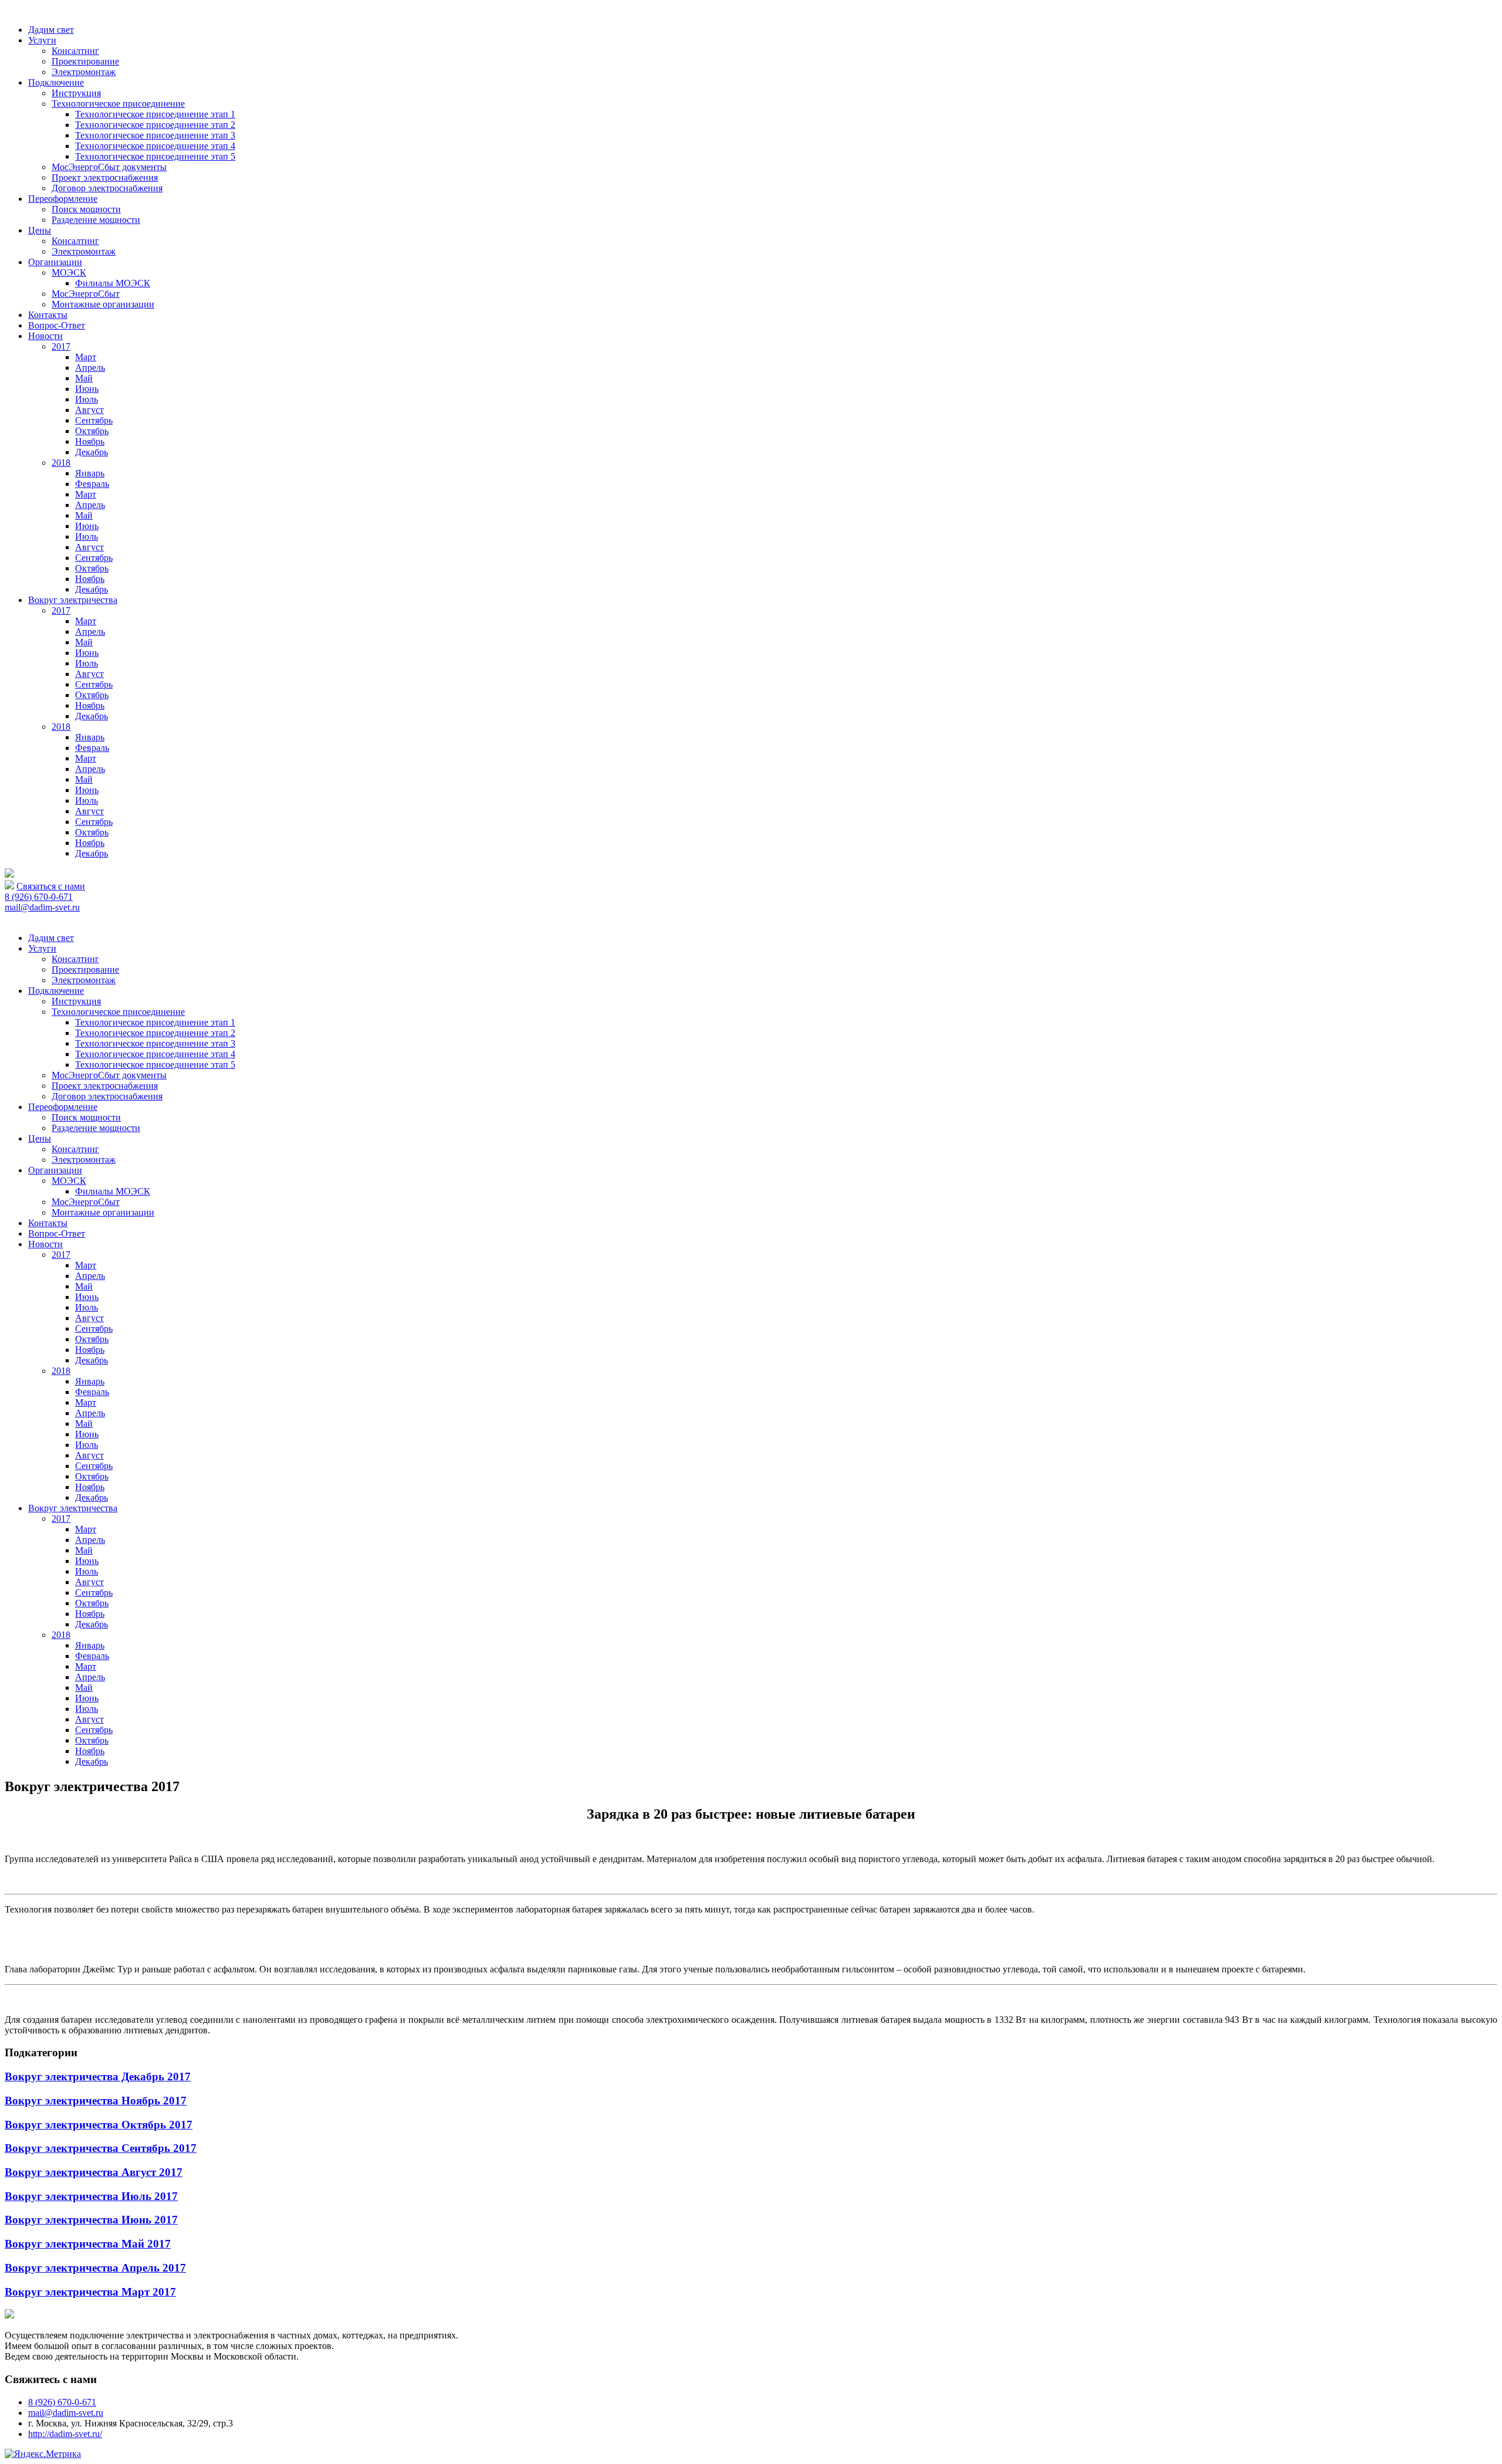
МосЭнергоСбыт (86, 294)
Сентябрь (94, 420)
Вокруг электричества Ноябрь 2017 (96, 2101)
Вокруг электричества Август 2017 (94, 2172)
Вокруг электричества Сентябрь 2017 (101, 2148)
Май (84, 378)
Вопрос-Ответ (57, 325)
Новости (45, 336)
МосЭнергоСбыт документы (109, 167)
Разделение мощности (96, 220)
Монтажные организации (103, 304)
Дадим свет (51, 30)
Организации (55, 262)
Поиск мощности (86, 209)
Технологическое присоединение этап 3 (155, 135)
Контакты (48, 315)
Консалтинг (75, 51)
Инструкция (76, 93)
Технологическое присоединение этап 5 (155, 156)
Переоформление (63, 199)
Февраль (92, 484)
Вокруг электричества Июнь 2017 (91, 2220)
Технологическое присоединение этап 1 (155, 114)
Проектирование (85, 61)
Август (89, 410)
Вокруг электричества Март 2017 (90, 2292)
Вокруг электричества (73, 600)
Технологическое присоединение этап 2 (155, 125)
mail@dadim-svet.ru (42, 907)
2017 (61, 346)
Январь (90, 473)
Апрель (90, 368)
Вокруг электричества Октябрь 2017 (99, 2125)
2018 (61, 463)
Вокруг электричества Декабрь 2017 (98, 2077)
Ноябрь (90, 441)
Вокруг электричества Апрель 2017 (95, 2268)
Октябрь (92, 431)
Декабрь (92, 452)
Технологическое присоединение (118, 104)
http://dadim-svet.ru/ (65, 2434)
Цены (40, 230)
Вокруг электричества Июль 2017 (91, 2196)
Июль (87, 399)
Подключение (56, 82)
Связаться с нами (51, 886)
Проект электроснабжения (105, 177)
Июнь (87, 389)
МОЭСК (69, 273)
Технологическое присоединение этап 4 (155, 146)
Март (86, 357)
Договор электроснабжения (107, 188)
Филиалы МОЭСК (113, 283)
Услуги (42, 40)
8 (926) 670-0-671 (39, 897)
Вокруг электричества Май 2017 (88, 2244)
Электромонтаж (84, 72)
